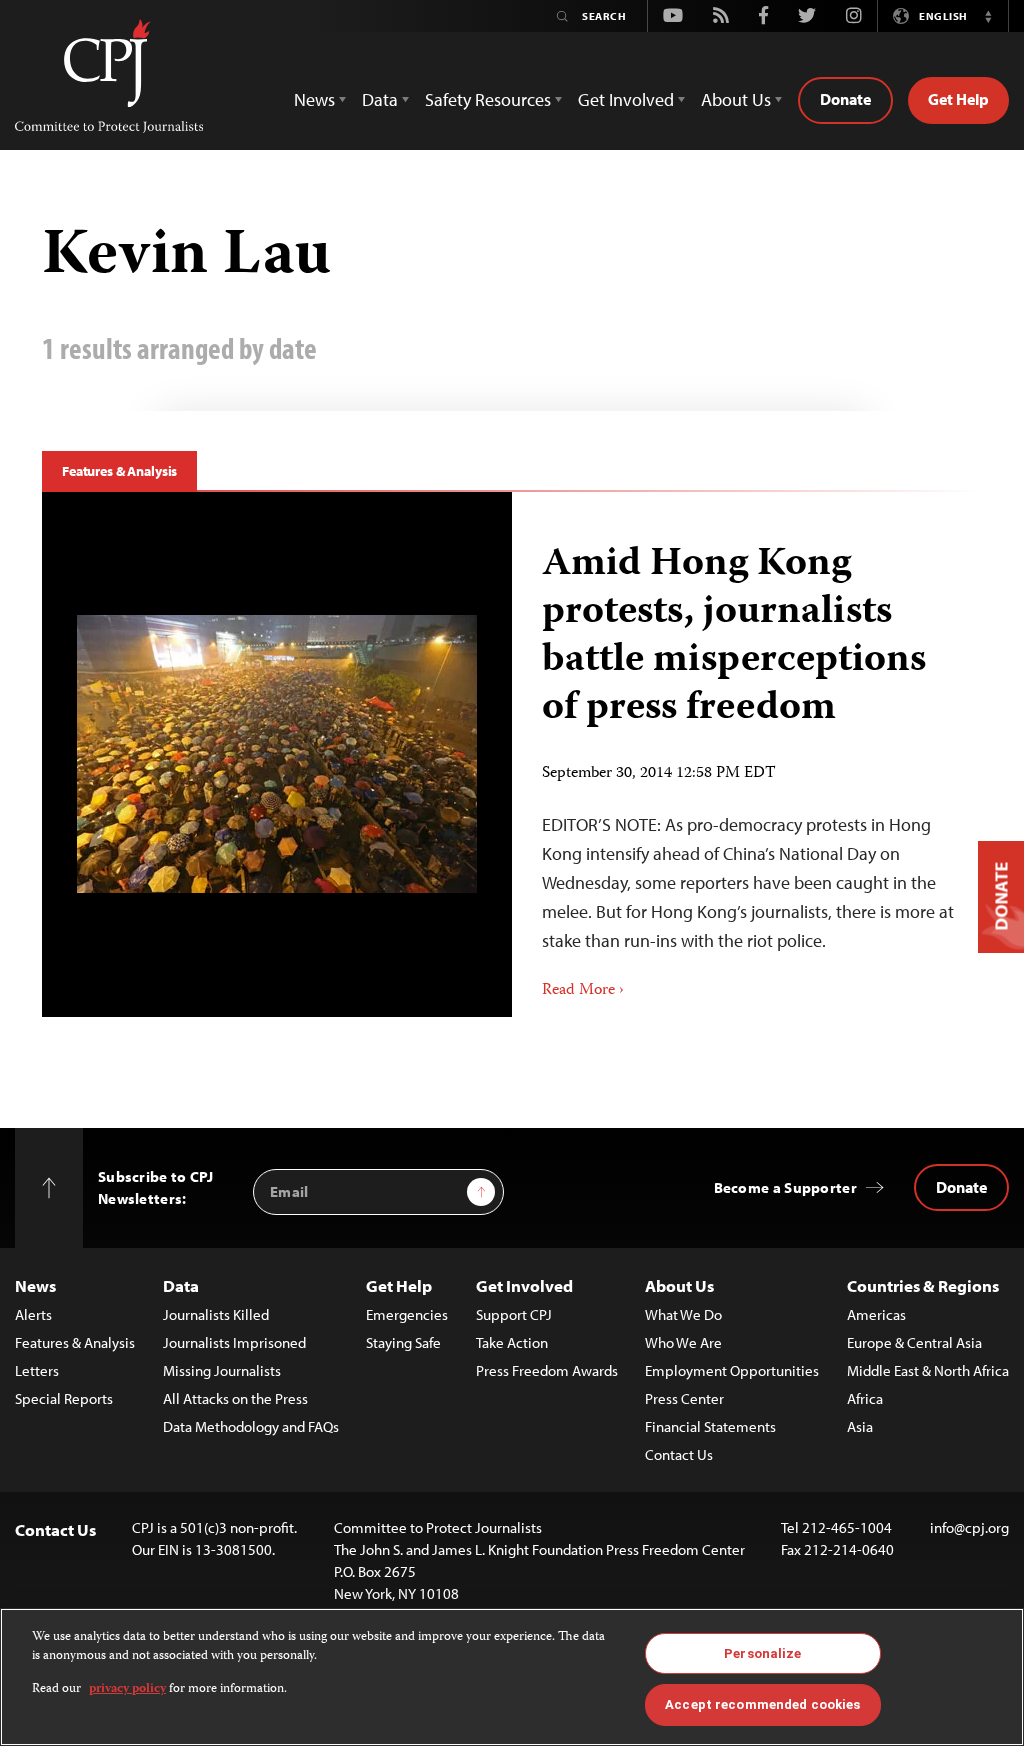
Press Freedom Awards (547, 1370)
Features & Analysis (119, 471)
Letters (37, 1370)
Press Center (684, 1398)
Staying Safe (403, 1342)
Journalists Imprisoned (234, 1342)
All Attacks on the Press (235, 1398)
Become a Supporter (785, 1187)
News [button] (314, 99)
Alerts (33, 1314)
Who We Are (683, 1342)
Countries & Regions (923, 1285)
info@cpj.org (969, 1527)
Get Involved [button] (626, 99)
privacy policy (127, 1689)
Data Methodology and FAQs (251, 1426)
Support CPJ (514, 1314)
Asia (860, 1426)
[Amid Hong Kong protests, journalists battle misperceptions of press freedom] (277, 754)
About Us (679, 1285)
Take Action (512, 1342)
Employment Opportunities (732, 1370)
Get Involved (524, 1285)
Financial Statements (710, 1426)
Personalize (762, 1653)
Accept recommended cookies (762, 1704)
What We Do (683, 1314)
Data (181, 1285)
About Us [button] (736, 99)
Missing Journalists (222, 1370)
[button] (988, 16)
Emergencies (407, 1314)
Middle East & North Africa (928, 1370)
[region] (512, 1677)
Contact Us (679, 1454)
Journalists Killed (216, 1314)
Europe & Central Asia (914, 1342)
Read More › (583, 991)
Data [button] (380, 99)
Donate (845, 99)
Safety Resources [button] (488, 99)
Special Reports (64, 1398)
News (35, 1285)
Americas (876, 1314)
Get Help (958, 99)
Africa (865, 1398)
